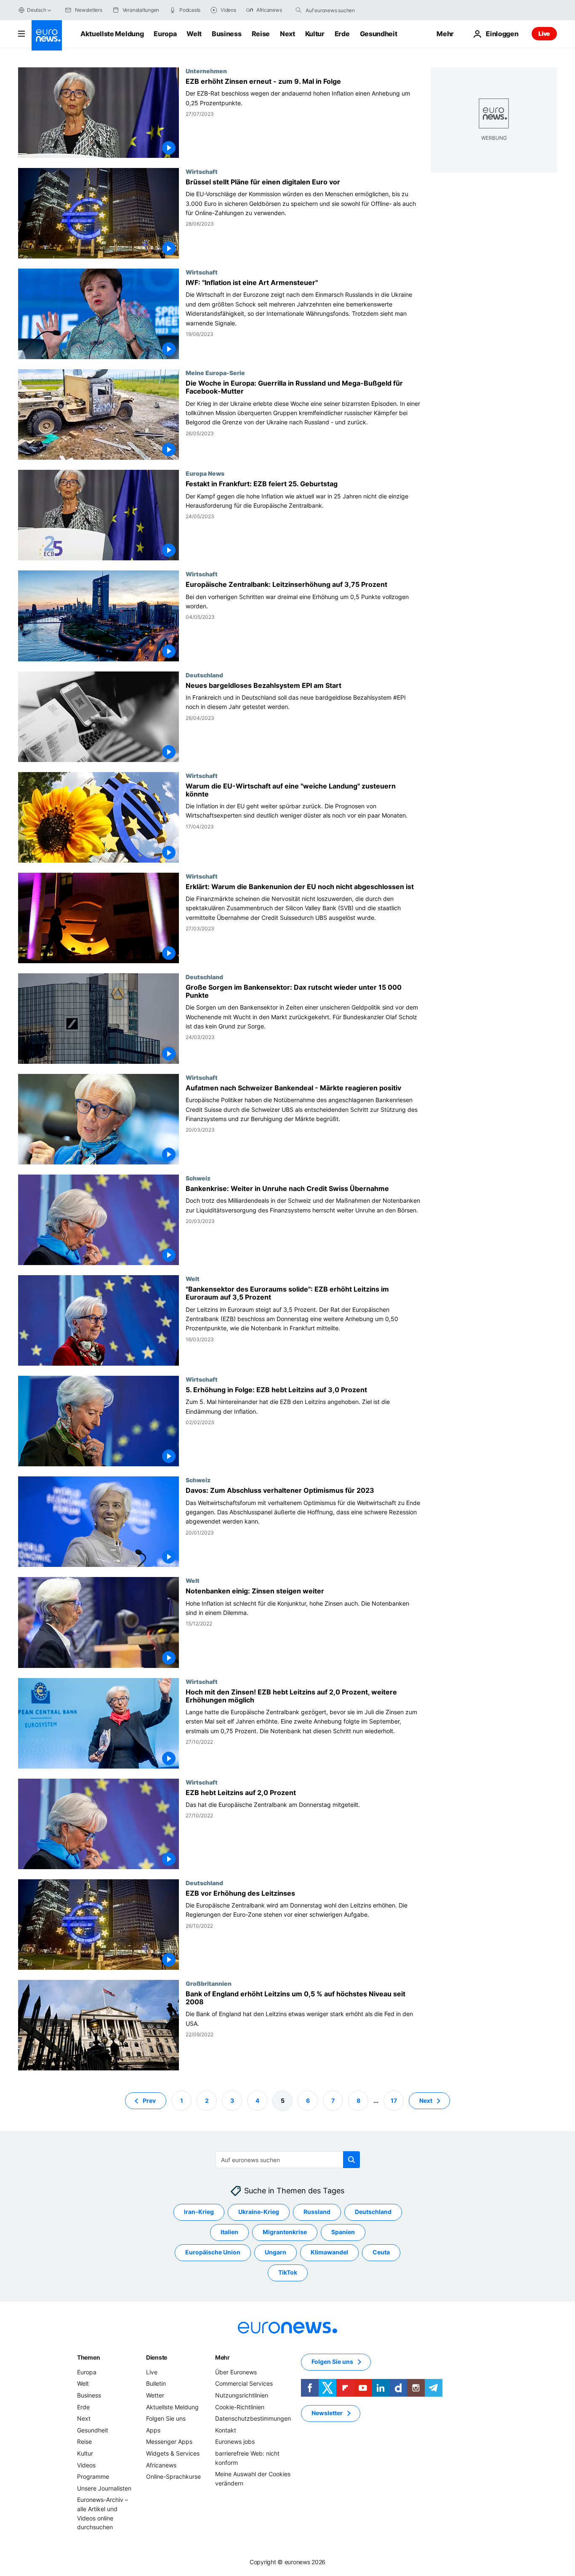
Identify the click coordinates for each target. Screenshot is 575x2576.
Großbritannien (209, 1983)
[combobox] (341, 10)
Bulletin (156, 2383)
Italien (229, 2232)
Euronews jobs (235, 2441)
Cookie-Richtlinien (240, 2407)
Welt (194, 34)
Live (544, 33)
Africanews (161, 2465)
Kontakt (226, 2430)
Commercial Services (244, 2383)
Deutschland (204, 675)
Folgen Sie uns (166, 2418)
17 (394, 2100)
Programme (93, 2476)
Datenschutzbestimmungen (253, 2418)
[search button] (298, 10)
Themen (88, 2357)
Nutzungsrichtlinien (242, 2395)
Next (287, 34)
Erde (342, 34)
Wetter (155, 2395)
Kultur (315, 34)
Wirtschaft (202, 171)
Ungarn (276, 2252)
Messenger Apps (169, 2441)
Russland (317, 2212)
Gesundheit (379, 34)
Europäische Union (213, 2252)
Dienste (157, 2357)
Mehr (222, 2357)
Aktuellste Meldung (112, 34)
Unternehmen (206, 71)
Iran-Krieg (199, 2212)
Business (226, 34)
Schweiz (198, 1178)
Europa (165, 34)
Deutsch (36, 10)
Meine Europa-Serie (215, 373)
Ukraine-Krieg (259, 2212)
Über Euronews (236, 2372)
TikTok (288, 2272)
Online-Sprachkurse (173, 2476)
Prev (149, 2100)
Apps (153, 2430)
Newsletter (327, 2413)
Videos (86, 2465)
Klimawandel (329, 2252)
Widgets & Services (173, 2453)
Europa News (205, 473)
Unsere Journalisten (104, 2488)
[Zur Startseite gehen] (47, 35)
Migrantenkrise (285, 2232)
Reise (261, 34)
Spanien (343, 2232)
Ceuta (381, 2252)
